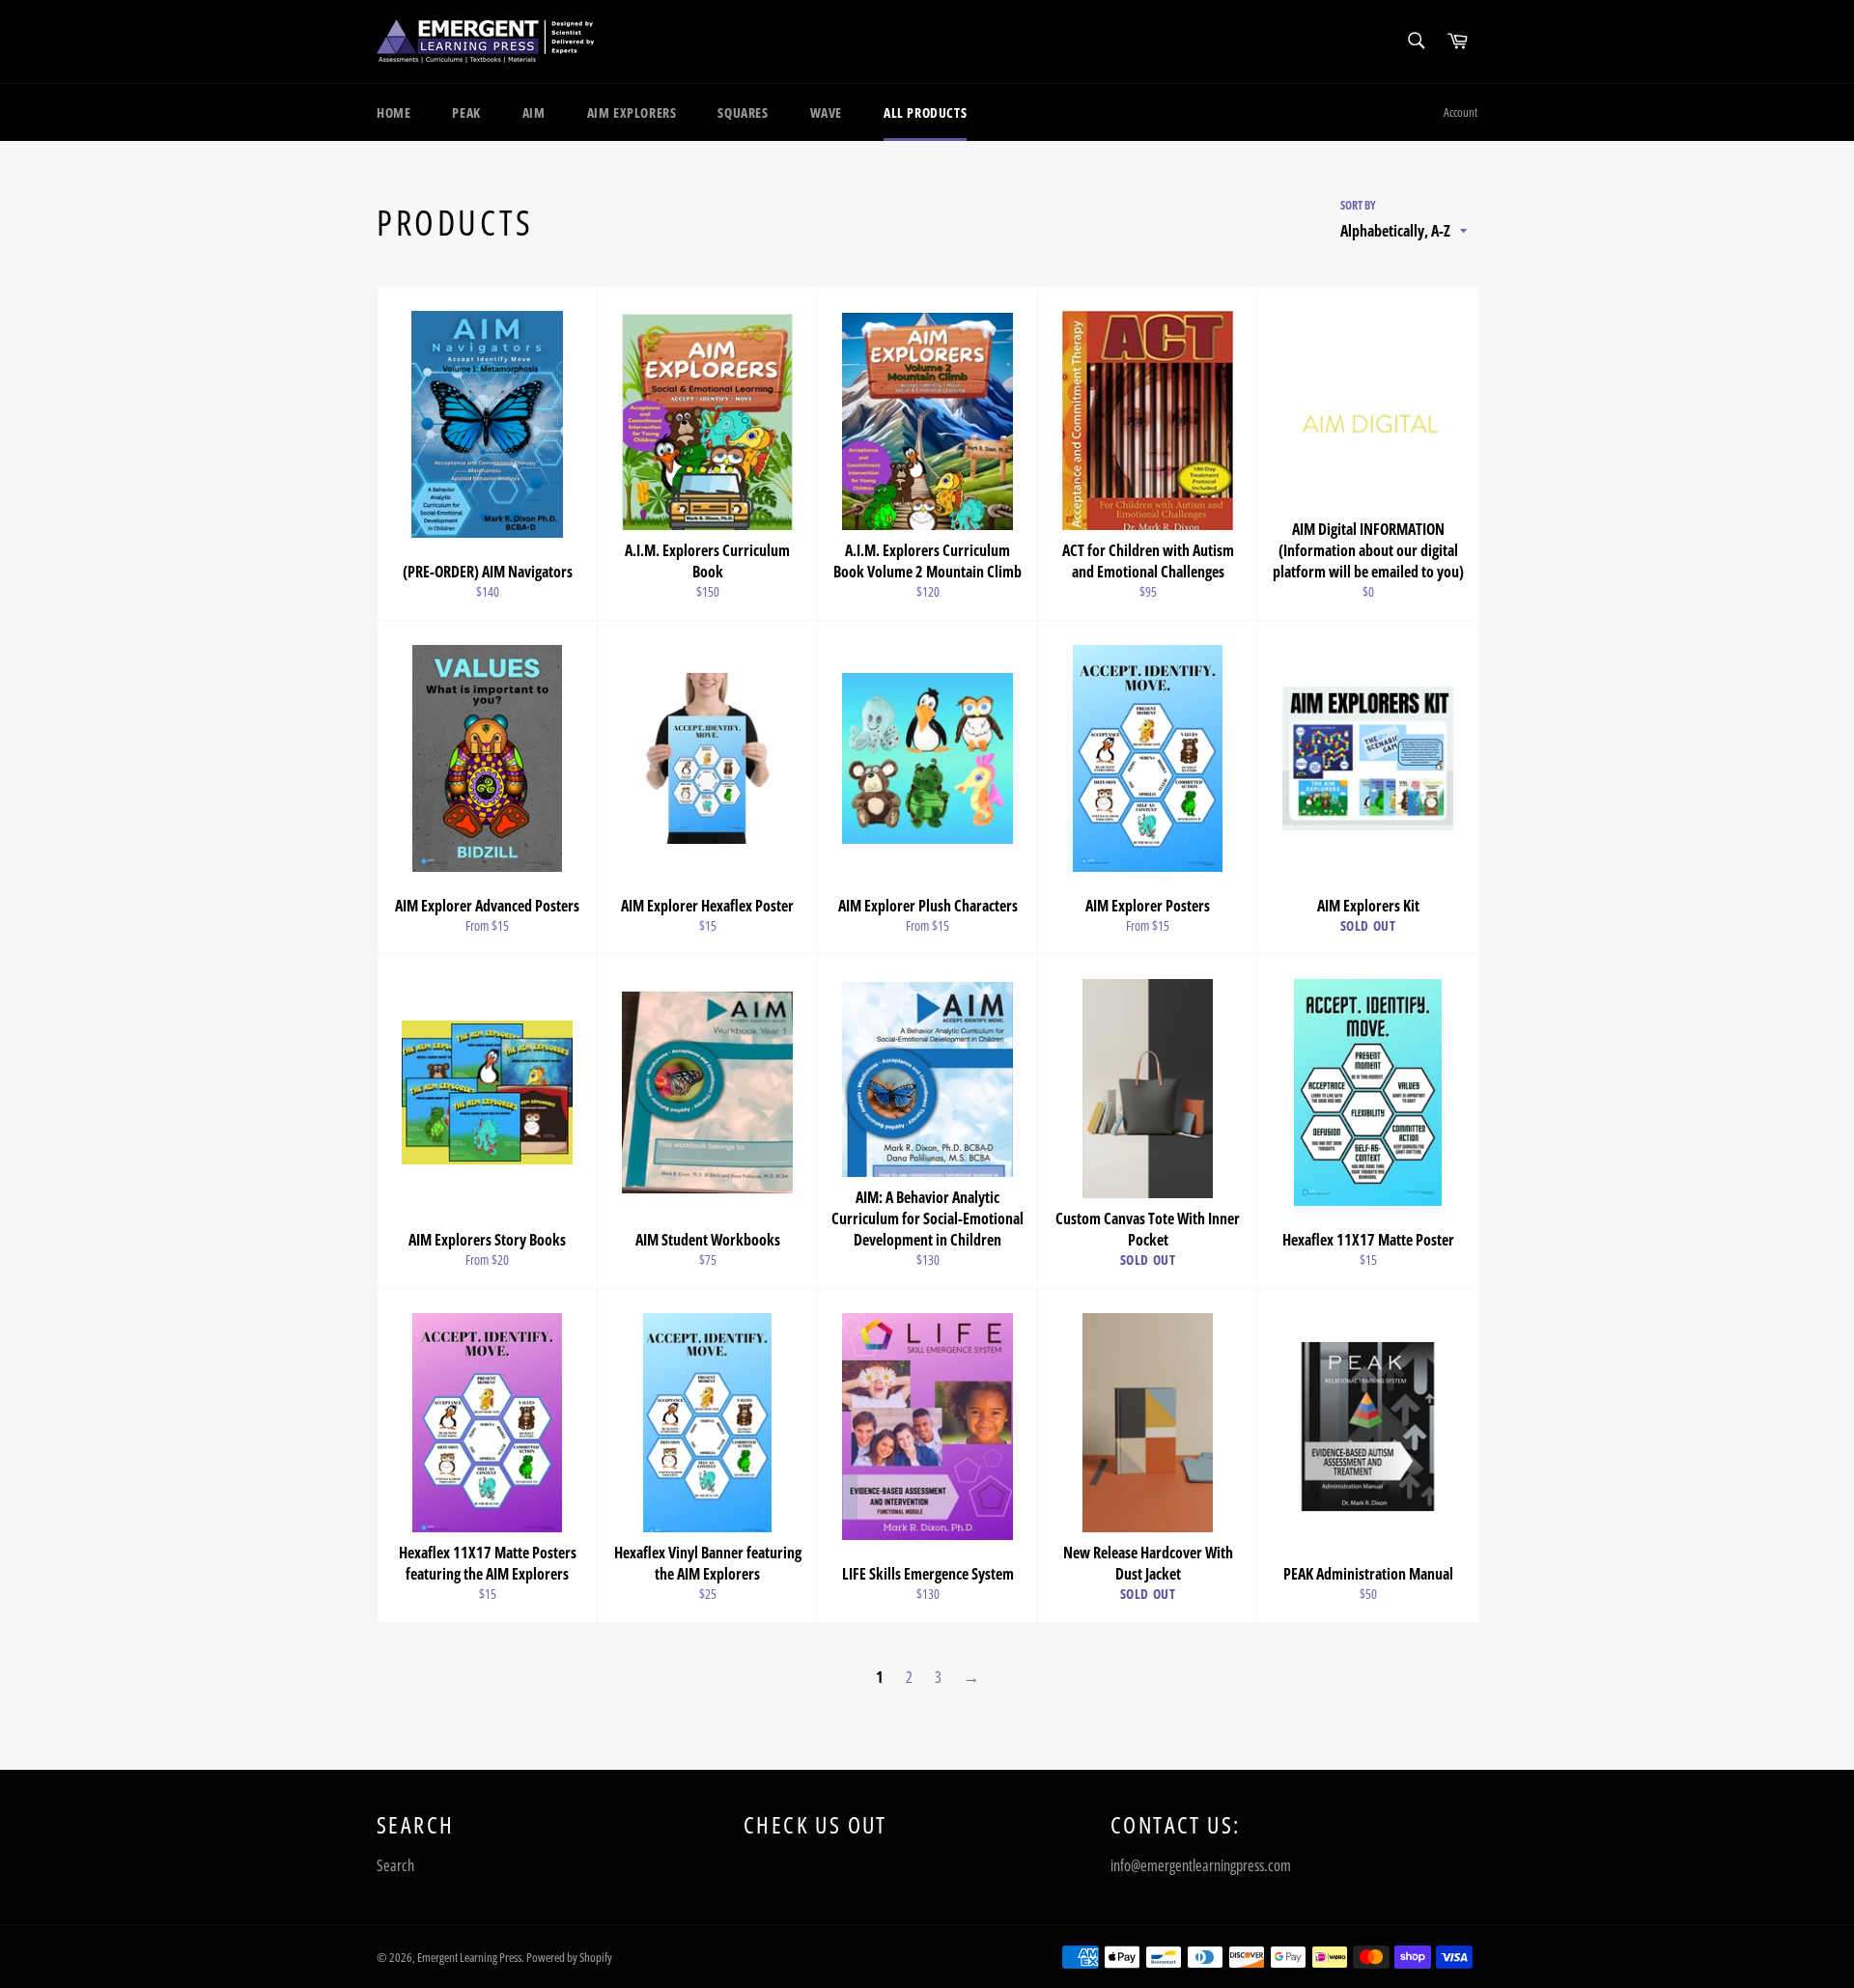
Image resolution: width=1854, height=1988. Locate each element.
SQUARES (743, 112)
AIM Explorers (632, 112)
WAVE (826, 112)
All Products (925, 112)
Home (393, 112)
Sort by (1358, 206)
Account (1461, 112)
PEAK (466, 112)
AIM (534, 112)
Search (395, 1865)
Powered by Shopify (569, 1957)
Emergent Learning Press (469, 1957)
